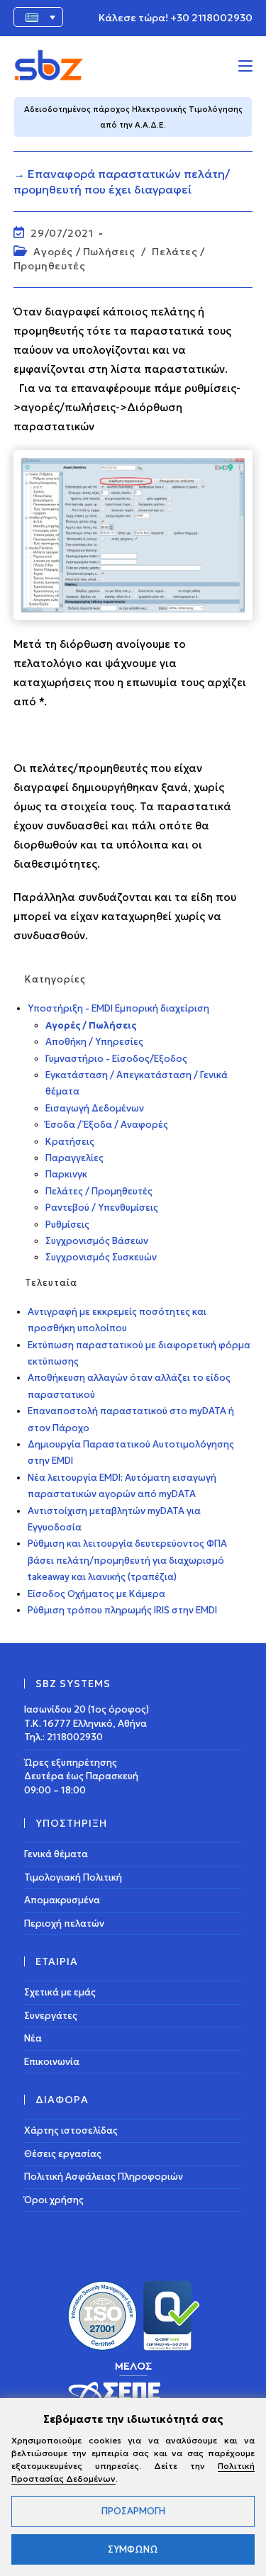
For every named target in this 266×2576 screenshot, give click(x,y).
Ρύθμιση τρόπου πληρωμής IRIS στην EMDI (122, 1610)
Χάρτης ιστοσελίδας (71, 2130)
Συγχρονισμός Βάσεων (97, 1241)
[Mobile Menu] (245, 65)
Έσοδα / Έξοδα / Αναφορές (107, 1125)
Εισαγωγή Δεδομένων (95, 1108)
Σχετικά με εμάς (60, 1992)
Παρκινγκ (66, 1174)
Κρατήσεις (70, 1142)
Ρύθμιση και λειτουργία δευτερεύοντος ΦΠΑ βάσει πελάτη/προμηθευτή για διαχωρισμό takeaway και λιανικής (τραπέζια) (127, 1560)
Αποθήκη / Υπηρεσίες (94, 1042)
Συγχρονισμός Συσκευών (101, 1257)
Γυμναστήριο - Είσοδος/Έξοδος (116, 1059)
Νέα (33, 2038)
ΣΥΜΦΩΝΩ (133, 2549)
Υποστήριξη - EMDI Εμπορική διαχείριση (118, 1008)
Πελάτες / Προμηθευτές (99, 1191)
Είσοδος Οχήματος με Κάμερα (96, 1594)
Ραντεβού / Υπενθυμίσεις (102, 1208)
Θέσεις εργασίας (63, 2154)
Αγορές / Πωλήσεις (84, 252)
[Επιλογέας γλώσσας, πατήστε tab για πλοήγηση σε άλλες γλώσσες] (38, 17)
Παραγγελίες (74, 1158)
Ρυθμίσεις (67, 1225)
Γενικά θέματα (56, 1854)
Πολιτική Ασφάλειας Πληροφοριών (104, 2177)
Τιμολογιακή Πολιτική (73, 1877)
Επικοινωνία (52, 2062)
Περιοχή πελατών (64, 1923)
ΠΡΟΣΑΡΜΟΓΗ (133, 2511)
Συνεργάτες (51, 2016)
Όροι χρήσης (54, 2200)
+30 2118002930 (211, 18)
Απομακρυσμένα (62, 1900)
